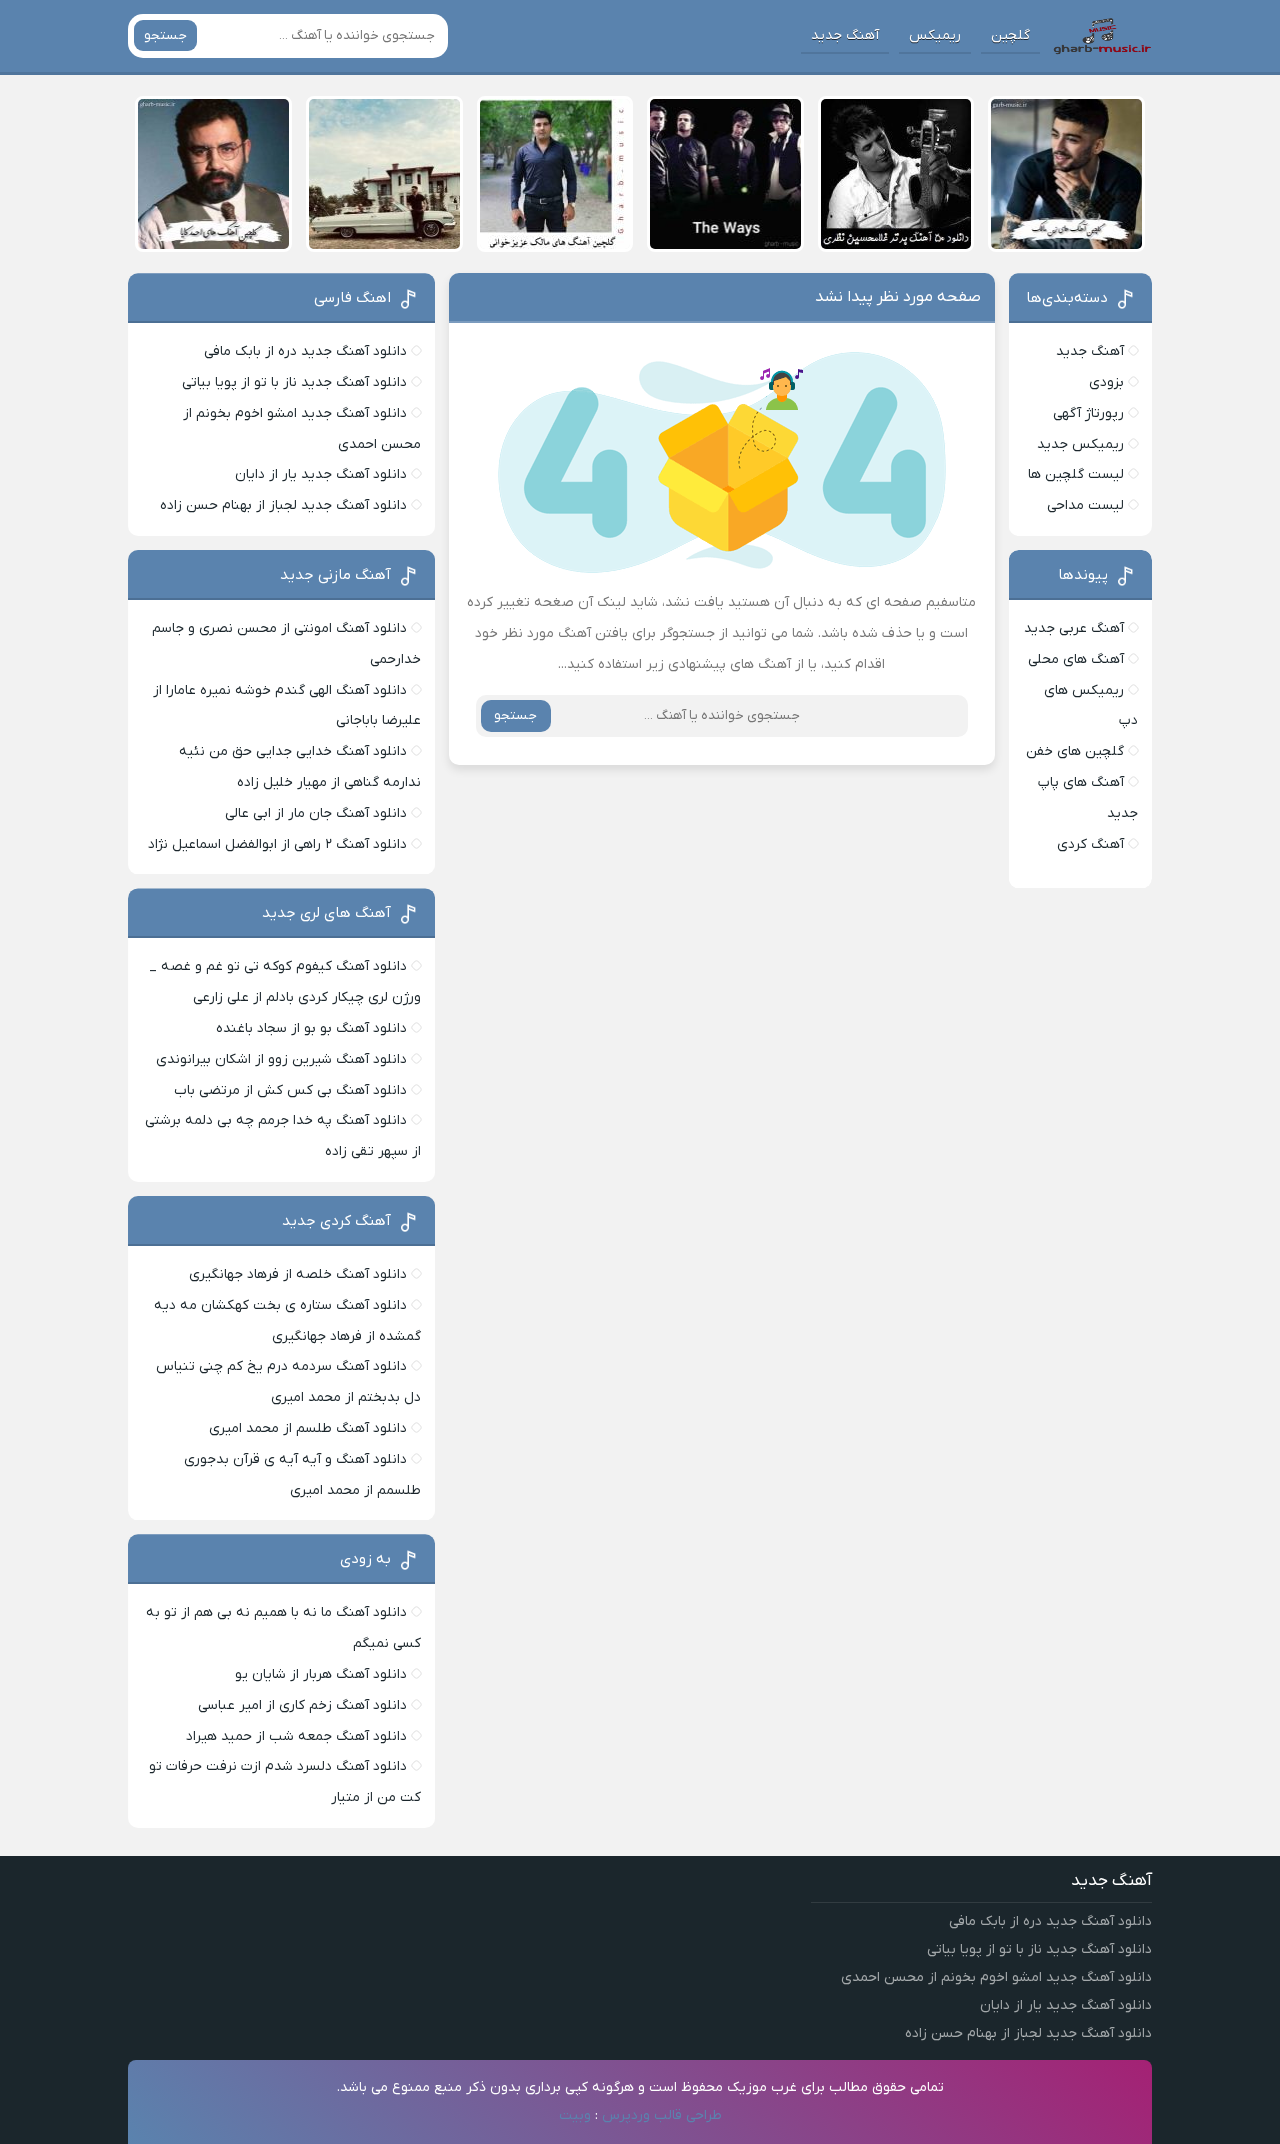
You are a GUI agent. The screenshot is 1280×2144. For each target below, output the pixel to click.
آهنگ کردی (1090, 844)
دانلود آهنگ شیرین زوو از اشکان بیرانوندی (281, 1059)
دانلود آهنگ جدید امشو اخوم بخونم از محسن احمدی (996, 1977)
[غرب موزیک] (1102, 36)
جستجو (165, 35)
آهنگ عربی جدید (1074, 628)
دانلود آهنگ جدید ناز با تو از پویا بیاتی (294, 382)
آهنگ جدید (845, 35)
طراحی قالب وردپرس (662, 2115)
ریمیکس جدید (1080, 444)
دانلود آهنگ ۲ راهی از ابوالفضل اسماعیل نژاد (277, 844)
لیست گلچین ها (1076, 474)
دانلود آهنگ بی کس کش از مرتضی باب (290, 1090)
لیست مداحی (1085, 505)
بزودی (1106, 382)
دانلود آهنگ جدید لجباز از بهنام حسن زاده (283, 505)
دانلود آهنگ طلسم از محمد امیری (308, 1428)
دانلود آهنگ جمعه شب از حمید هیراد (296, 1736)
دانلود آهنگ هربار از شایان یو (321, 1674)
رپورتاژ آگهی (1088, 413)
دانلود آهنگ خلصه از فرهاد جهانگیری (298, 1274)
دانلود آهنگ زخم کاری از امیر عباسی (302, 1705)
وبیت (575, 2115)
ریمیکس (935, 35)
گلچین (1010, 35)
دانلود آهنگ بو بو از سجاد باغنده (311, 1028)
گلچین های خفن (1075, 751)
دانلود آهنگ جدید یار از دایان (321, 474)
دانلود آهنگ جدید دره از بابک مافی (305, 351)
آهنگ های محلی (1076, 659)
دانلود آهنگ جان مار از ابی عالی (316, 813)
